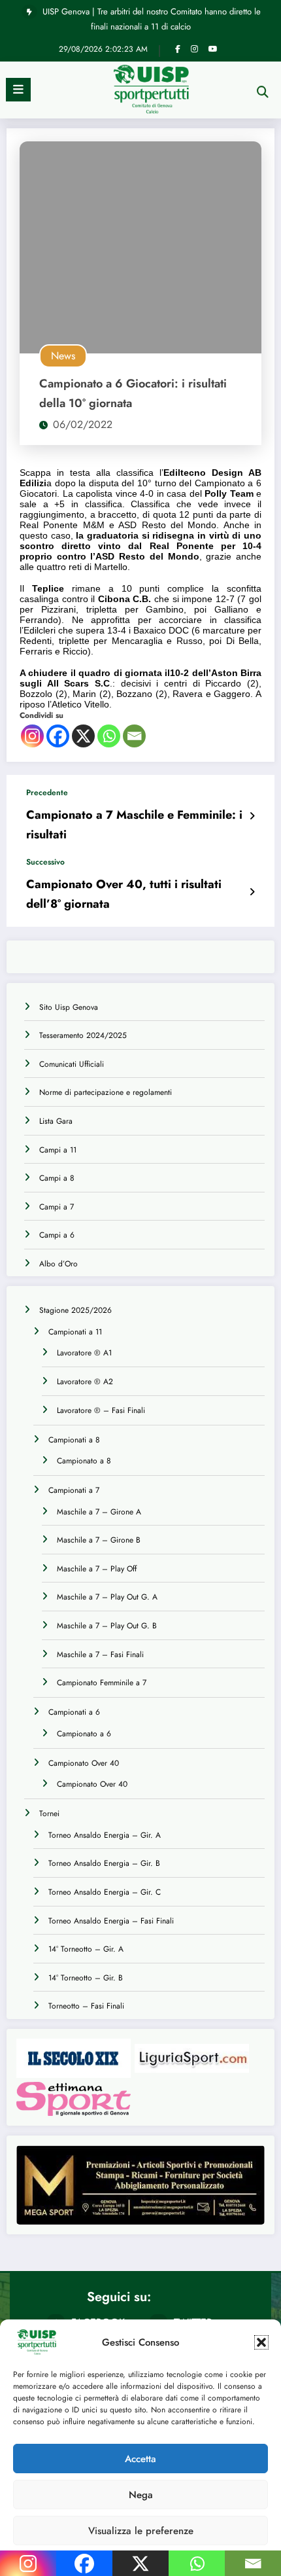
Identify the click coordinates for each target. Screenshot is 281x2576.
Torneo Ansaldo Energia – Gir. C (105, 1892)
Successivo (45, 862)
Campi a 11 (58, 1150)
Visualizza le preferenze (141, 2531)
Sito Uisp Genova (69, 1007)
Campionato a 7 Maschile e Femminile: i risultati (134, 825)
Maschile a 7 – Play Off (97, 1569)
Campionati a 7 (74, 1490)
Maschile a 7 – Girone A (99, 1512)
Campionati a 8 (74, 1440)
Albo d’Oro (58, 1264)
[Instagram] (32, 736)
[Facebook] (58, 736)
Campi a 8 (57, 1178)
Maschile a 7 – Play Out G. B (107, 1626)
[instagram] (194, 49)
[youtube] (213, 49)
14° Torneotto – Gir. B (86, 1978)
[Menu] (18, 90)
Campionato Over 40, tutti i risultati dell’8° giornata (124, 894)
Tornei (49, 1814)
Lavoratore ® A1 (84, 1353)
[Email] (134, 736)
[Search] (263, 92)
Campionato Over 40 (84, 1763)
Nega (141, 2495)
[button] (261, 2342)
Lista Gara (56, 1121)
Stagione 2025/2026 (75, 1310)
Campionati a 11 (75, 1332)
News (63, 356)
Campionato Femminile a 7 (102, 1683)
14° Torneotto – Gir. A (86, 1949)
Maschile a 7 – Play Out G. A (107, 1597)
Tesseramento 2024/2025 (83, 1035)
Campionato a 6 (84, 1734)
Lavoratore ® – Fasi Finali (101, 1410)
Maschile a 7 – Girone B (99, 1540)
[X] (83, 736)
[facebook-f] (178, 49)
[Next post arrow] (252, 892)
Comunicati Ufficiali (72, 1064)
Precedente (47, 793)
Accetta (140, 2459)
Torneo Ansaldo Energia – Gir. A (105, 1835)
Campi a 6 (57, 1235)
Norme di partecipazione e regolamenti (106, 1092)
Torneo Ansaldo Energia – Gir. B (104, 1863)
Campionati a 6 (74, 1712)
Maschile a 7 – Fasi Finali (100, 1655)
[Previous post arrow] (252, 816)
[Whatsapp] (109, 736)
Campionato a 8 (84, 1461)
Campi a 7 (57, 1207)
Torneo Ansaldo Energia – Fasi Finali (111, 1921)
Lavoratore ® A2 (85, 1382)
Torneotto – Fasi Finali (86, 2006)
